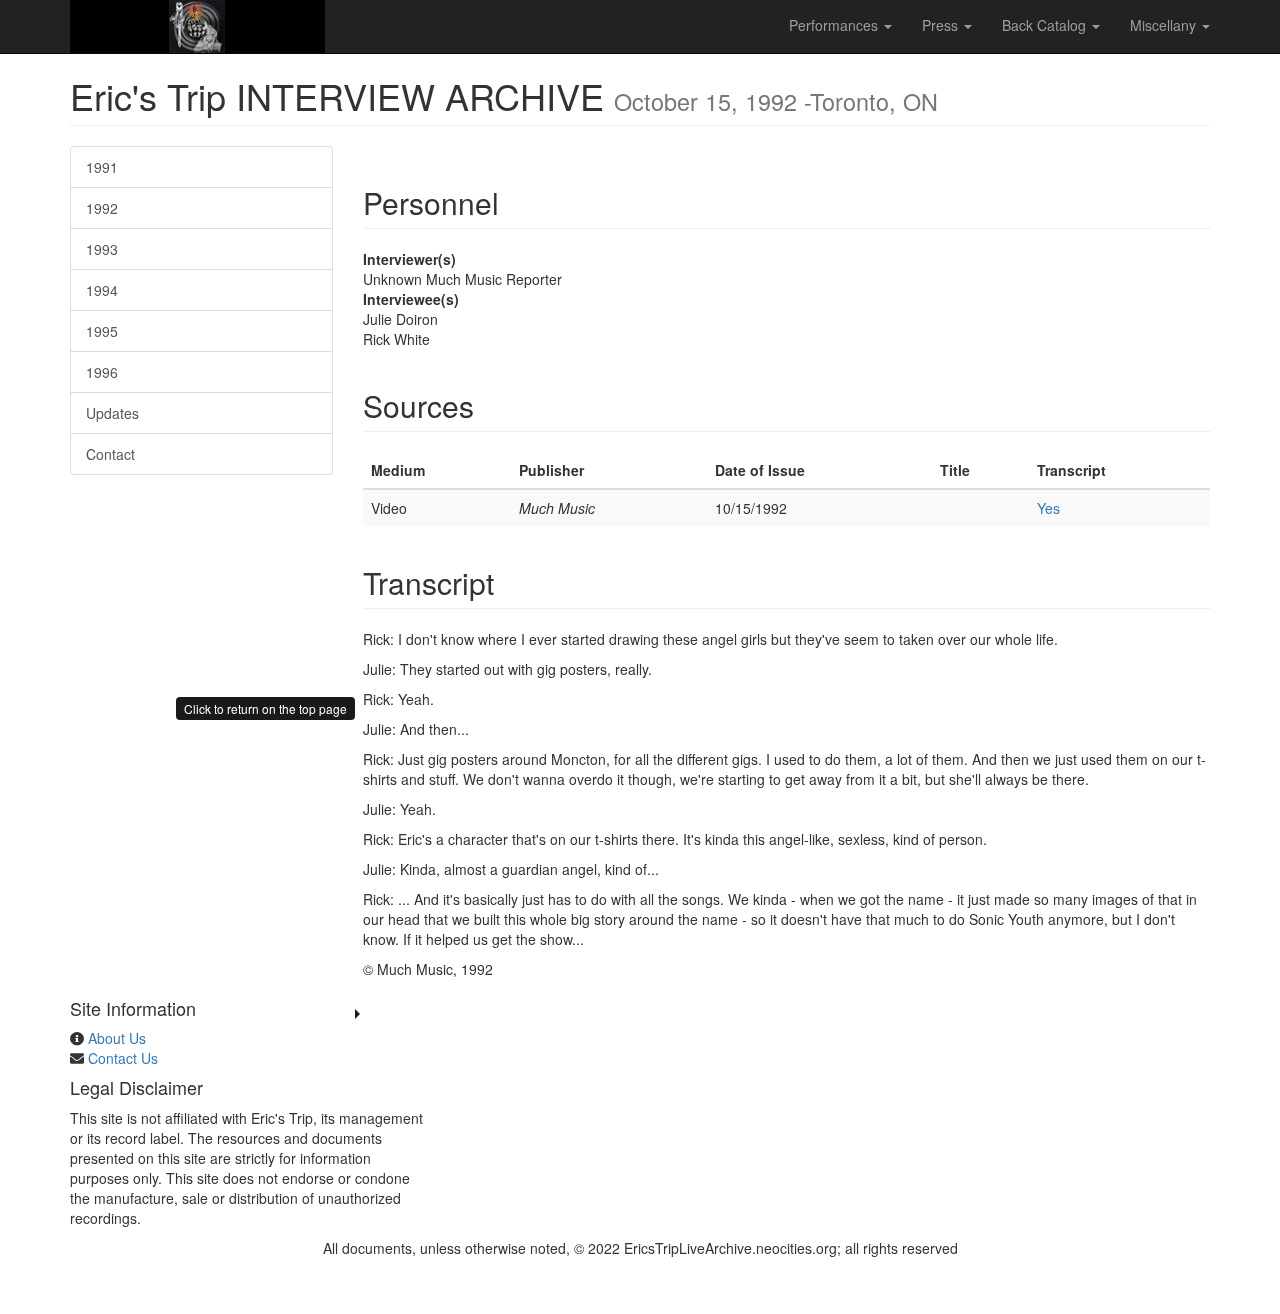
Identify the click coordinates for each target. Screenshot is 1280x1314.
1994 (102, 290)
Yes (1048, 508)
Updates (112, 413)
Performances (835, 25)
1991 (102, 167)
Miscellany (1165, 25)
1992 (102, 208)
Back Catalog (1046, 25)
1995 (102, 331)
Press (942, 25)
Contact (110, 454)
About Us (117, 1038)
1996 (102, 372)
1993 (102, 249)
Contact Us (123, 1058)
